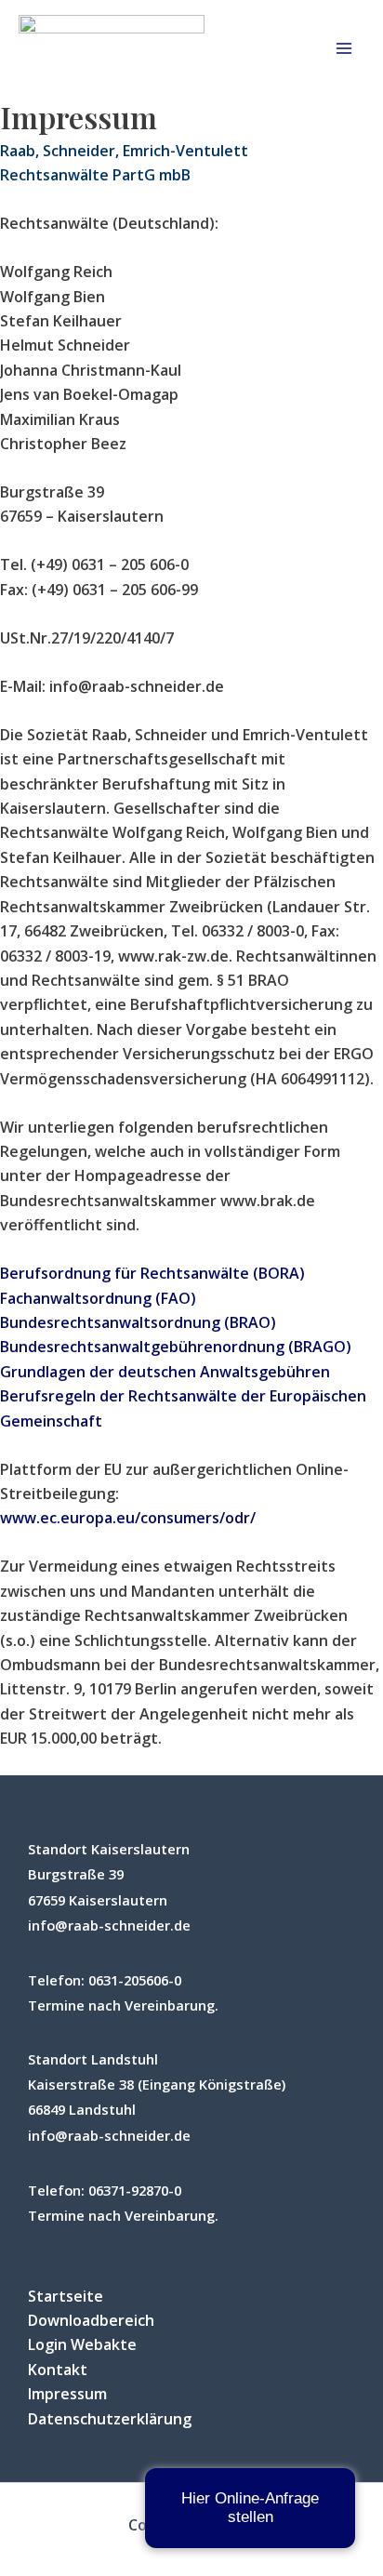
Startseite (66, 2296)
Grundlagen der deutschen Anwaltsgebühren (165, 1372)
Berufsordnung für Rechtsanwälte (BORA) (152, 1273)
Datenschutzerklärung (110, 2419)
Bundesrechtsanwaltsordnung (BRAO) (138, 1322)
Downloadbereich (91, 2320)
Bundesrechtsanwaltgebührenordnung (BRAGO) (176, 1347)
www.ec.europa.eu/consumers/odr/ (128, 1518)
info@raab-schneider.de (109, 1925)
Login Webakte (82, 2344)
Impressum (67, 2394)
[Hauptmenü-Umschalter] (344, 48)
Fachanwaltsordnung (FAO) (98, 1298)
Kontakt (58, 2370)
